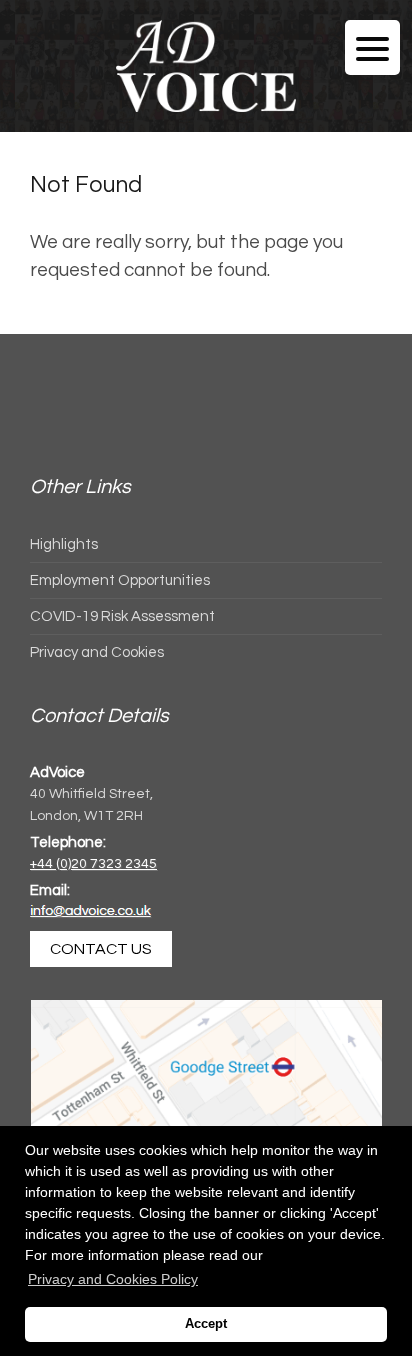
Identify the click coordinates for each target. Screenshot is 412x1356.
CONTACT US (101, 949)
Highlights (64, 544)
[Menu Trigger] (372, 47)
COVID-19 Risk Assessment (122, 616)
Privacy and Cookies (97, 652)
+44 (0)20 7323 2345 (93, 864)
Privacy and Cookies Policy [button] (113, 1279)
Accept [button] (206, 1324)
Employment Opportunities (120, 580)
